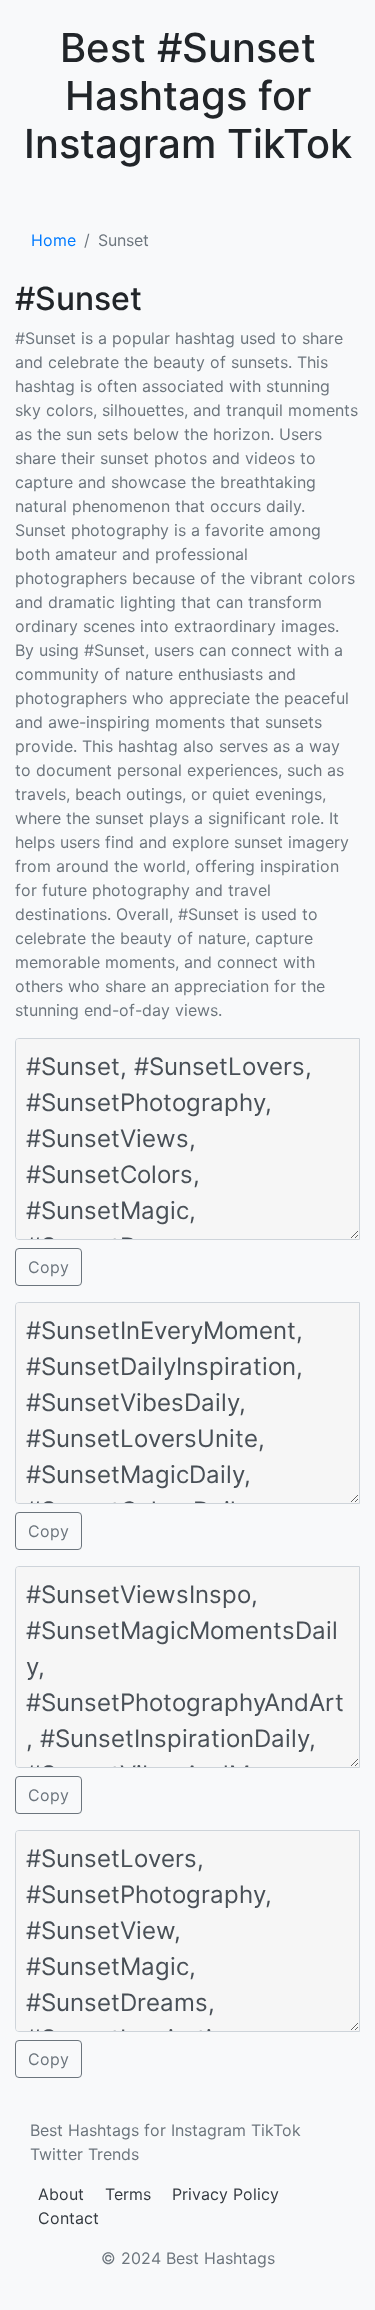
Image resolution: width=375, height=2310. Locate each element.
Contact (68, 2218)
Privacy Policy (225, 2194)
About (61, 2194)
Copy (48, 1267)
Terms (128, 2194)
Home (53, 240)
